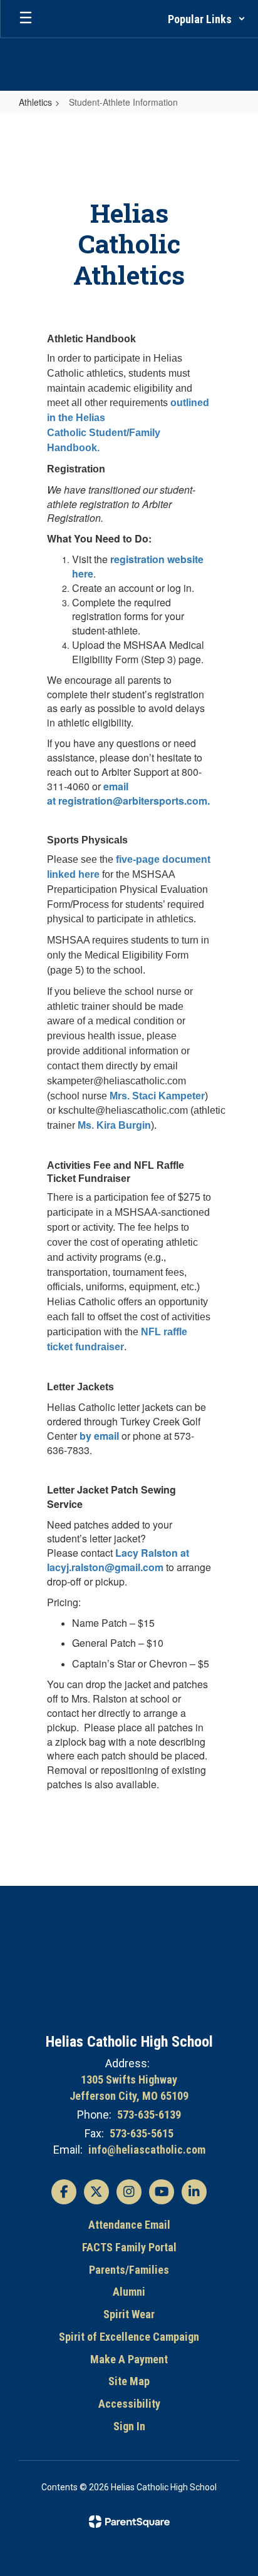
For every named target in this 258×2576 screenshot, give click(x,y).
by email (101, 1436)
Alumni (129, 2292)
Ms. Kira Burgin (114, 1125)
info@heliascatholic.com (147, 2150)
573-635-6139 (149, 2115)
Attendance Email (129, 2225)
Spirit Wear (129, 2314)
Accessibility (129, 2404)
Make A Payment (129, 2359)
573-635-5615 (142, 2133)
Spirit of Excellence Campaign (129, 2337)
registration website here (138, 566)
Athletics (35, 102)
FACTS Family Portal (129, 2247)
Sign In (129, 2426)
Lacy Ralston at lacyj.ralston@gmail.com (118, 1560)
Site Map (129, 2381)
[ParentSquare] (129, 2522)
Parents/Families (129, 2270)
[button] (207, 19)
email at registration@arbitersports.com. (128, 793)
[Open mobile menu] (26, 19)
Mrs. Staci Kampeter (157, 1096)
